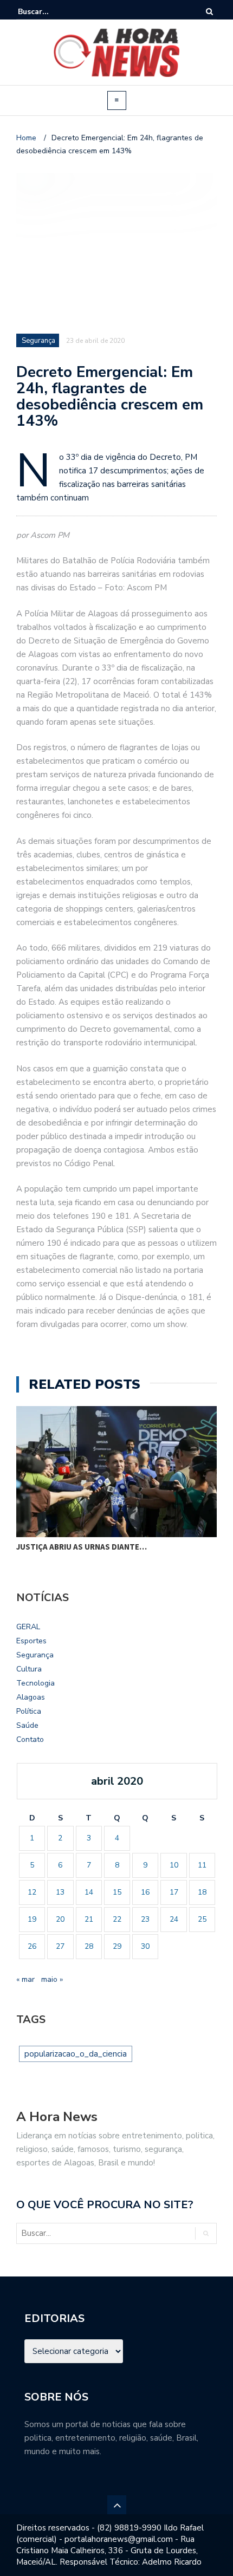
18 (202, 1892)
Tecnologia (35, 1683)
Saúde (27, 1725)
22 (117, 1919)
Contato (30, 1739)
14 (89, 1892)
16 (145, 1892)
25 (202, 1919)
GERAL (28, 1627)
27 (60, 1946)
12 (32, 1892)
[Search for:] (51, 12)
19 (32, 1919)
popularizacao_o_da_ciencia (76, 2054)
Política (29, 1711)
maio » (52, 1979)
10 (174, 1865)
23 (145, 1919)
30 (145, 1946)
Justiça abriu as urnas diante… (82, 1547)
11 (202, 1865)
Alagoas (31, 1697)
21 (89, 1919)
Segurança (35, 1655)
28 (89, 1946)
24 (174, 1919)
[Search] (209, 12)
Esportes (31, 1641)
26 (32, 1946)
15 (117, 1892)
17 (174, 1892)
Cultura (29, 1669)
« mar (25, 1979)
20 (60, 1919)
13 (60, 1892)
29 (117, 1946)
